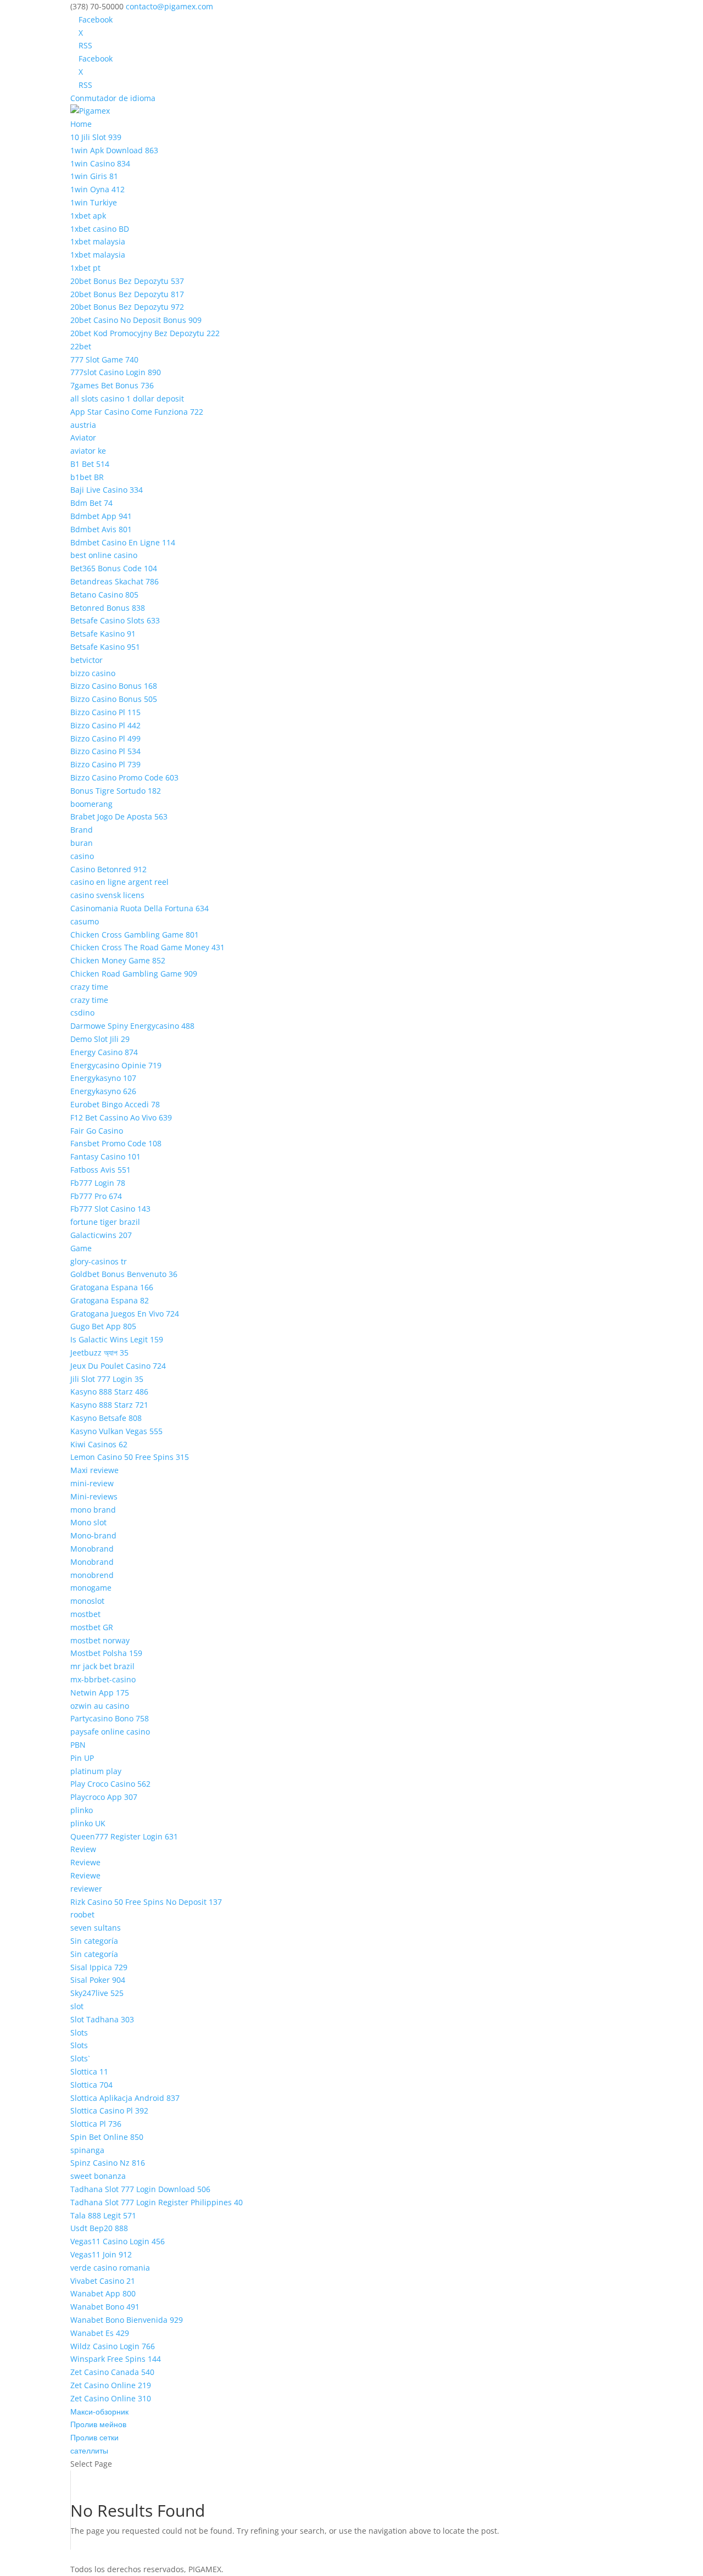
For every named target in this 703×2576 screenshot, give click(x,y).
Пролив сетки (94, 2437)
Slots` (80, 2058)
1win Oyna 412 (97, 189)
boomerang (91, 804)
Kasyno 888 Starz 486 (109, 1392)
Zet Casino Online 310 (111, 2398)
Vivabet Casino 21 (103, 2281)
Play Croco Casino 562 (110, 1784)
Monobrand (92, 1549)
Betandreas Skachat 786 (115, 581)
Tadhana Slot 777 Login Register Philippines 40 (157, 2202)
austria (83, 425)
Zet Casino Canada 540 (112, 2372)
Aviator (83, 437)
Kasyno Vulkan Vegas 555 (116, 1431)
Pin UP (82, 1758)
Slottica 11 (89, 2072)
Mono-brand (93, 1535)
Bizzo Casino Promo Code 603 (124, 777)
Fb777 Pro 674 (96, 1196)
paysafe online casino (110, 1732)
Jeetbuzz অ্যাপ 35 (99, 1353)
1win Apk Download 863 (114, 150)
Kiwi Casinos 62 (99, 1444)
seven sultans (96, 1928)
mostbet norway (100, 1640)
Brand (82, 830)
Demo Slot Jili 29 (100, 1039)
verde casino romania (110, 2268)
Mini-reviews (94, 1496)
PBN (78, 1745)
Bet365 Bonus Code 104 (114, 568)
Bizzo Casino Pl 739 (105, 764)
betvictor (87, 660)
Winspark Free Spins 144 (116, 2359)
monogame (91, 1588)
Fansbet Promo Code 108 (116, 1143)
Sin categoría (94, 1941)
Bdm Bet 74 (91, 503)
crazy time (89, 987)
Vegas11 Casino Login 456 (118, 2241)
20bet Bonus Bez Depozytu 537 (127, 281)
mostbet (85, 1614)
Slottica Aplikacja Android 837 (125, 2098)
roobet (82, 1914)
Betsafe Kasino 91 (103, 634)
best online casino (104, 555)
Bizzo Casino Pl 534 (105, 751)
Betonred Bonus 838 (108, 608)
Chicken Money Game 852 (118, 960)
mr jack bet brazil (102, 1666)
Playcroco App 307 (104, 1797)
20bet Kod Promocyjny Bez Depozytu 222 (145, 333)
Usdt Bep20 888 (99, 2228)
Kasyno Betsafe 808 (106, 1418)
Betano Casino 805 (104, 595)
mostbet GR (92, 1627)
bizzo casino (93, 673)
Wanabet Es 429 (100, 2333)
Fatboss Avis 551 (101, 1170)
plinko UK (88, 1823)
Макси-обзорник (99, 2411)
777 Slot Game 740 (104, 359)
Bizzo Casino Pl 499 (105, 738)
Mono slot (88, 1522)
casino (82, 856)
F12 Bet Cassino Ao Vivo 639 (121, 1117)
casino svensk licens (107, 895)
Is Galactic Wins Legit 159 (117, 1339)
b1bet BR (87, 477)
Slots (79, 2033)
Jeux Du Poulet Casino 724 (118, 1366)
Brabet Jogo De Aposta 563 (119, 816)
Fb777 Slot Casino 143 (110, 1209)
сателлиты (89, 2450)
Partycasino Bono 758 (110, 1718)
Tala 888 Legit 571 (103, 2215)
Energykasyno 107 (103, 1078)
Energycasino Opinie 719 (116, 1065)
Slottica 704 (91, 2085)
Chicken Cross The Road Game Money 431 (147, 947)
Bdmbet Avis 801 (101, 529)
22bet (81, 346)
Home (81, 124)
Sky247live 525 (97, 1993)
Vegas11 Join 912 (101, 2254)
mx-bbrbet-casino (103, 1679)
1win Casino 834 (100, 163)
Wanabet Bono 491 (105, 2307)
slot (77, 2006)
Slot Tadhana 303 (102, 2019)
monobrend (92, 1575)
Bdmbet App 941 (101, 516)
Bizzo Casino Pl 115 (105, 712)
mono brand (93, 1510)
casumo (85, 921)
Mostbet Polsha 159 (106, 1653)
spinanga (87, 2150)
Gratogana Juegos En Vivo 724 (125, 1314)
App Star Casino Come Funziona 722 (137, 412)
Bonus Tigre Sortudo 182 (116, 791)
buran (82, 843)
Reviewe (85, 1862)
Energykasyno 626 (103, 1091)
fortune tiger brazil (105, 1222)
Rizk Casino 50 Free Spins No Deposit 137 (146, 1902)
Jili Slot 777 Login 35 (107, 1379)
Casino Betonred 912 (108, 869)
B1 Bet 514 (90, 464)
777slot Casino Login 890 (116, 372)
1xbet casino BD (100, 229)
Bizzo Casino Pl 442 (105, 725)
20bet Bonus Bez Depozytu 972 (127, 307)
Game (81, 1248)
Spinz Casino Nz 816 (108, 2163)
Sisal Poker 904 (98, 1980)
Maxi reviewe (94, 1470)
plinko (82, 1810)
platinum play (96, 1771)
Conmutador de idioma (113, 98)
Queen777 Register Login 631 (124, 1836)
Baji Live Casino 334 (107, 490)
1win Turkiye (94, 202)
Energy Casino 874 (104, 1052)
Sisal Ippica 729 (99, 1967)
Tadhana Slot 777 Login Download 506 (140, 2189)
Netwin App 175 (100, 1693)
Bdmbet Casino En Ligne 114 (123, 542)
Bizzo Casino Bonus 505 (114, 699)
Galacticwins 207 (101, 1235)
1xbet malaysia (98, 241)
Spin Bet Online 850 (107, 2137)
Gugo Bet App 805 (103, 1326)
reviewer (86, 1889)
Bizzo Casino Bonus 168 (114, 686)
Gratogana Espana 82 (110, 1300)
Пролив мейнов (98, 2424)
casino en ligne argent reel (119, 882)
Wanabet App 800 (103, 2293)
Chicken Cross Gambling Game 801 (135, 935)
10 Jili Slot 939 (96, 137)
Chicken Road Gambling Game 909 (134, 974)
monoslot (87, 1601)
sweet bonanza (98, 2176)
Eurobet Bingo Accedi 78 (115, 1104)
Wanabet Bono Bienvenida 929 (127, 2320)
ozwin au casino (100, 1706)
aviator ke (88, 451)
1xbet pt (85, 268)
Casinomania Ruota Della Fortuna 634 (140, 908)
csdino (82, 1013)
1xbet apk (88, 216)
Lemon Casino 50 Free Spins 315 (130, 1457)
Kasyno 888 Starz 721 (109, 1405)
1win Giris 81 (94, 176)
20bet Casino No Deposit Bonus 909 (136, 320)
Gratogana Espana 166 (112, 1287)
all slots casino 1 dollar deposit (127, 398)
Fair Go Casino (97, 1131)
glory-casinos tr (99, 1261)
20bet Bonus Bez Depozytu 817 (127, 294)
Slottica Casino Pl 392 (109, 2111)
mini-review (92, 1483)
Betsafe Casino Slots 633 (115, 620)
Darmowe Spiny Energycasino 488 (132, 1026)
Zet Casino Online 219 (111, 2385)
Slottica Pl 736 (96, 2124)
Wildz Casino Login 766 (113, 2346)
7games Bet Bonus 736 (112, 385)
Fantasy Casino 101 (105, 1156)
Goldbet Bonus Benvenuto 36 (124, 1274)
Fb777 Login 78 (98, 1183)
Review (83, 1849)
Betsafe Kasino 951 (105, 647)
